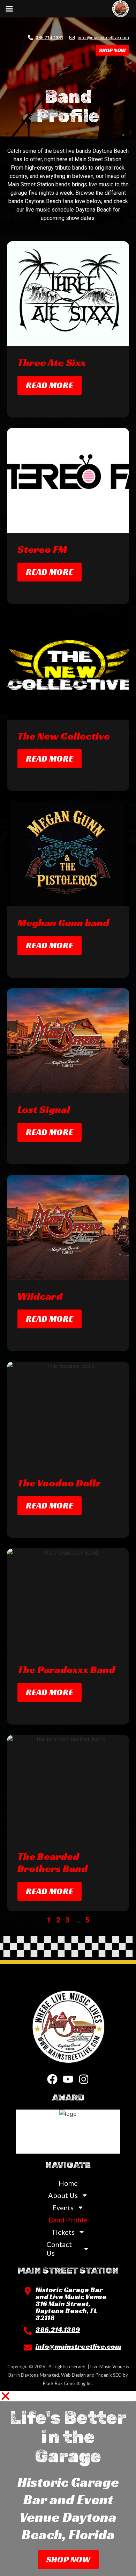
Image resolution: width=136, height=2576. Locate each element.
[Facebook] (52, 2079)
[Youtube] (68, 2079)
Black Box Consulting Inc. (68, 2383)
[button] (68, 2396)
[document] (68, 2483)
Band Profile (68, 2220)
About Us (63, 2195)
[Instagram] (84, 2079)
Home (68, 2183)
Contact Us (59, 2249)
